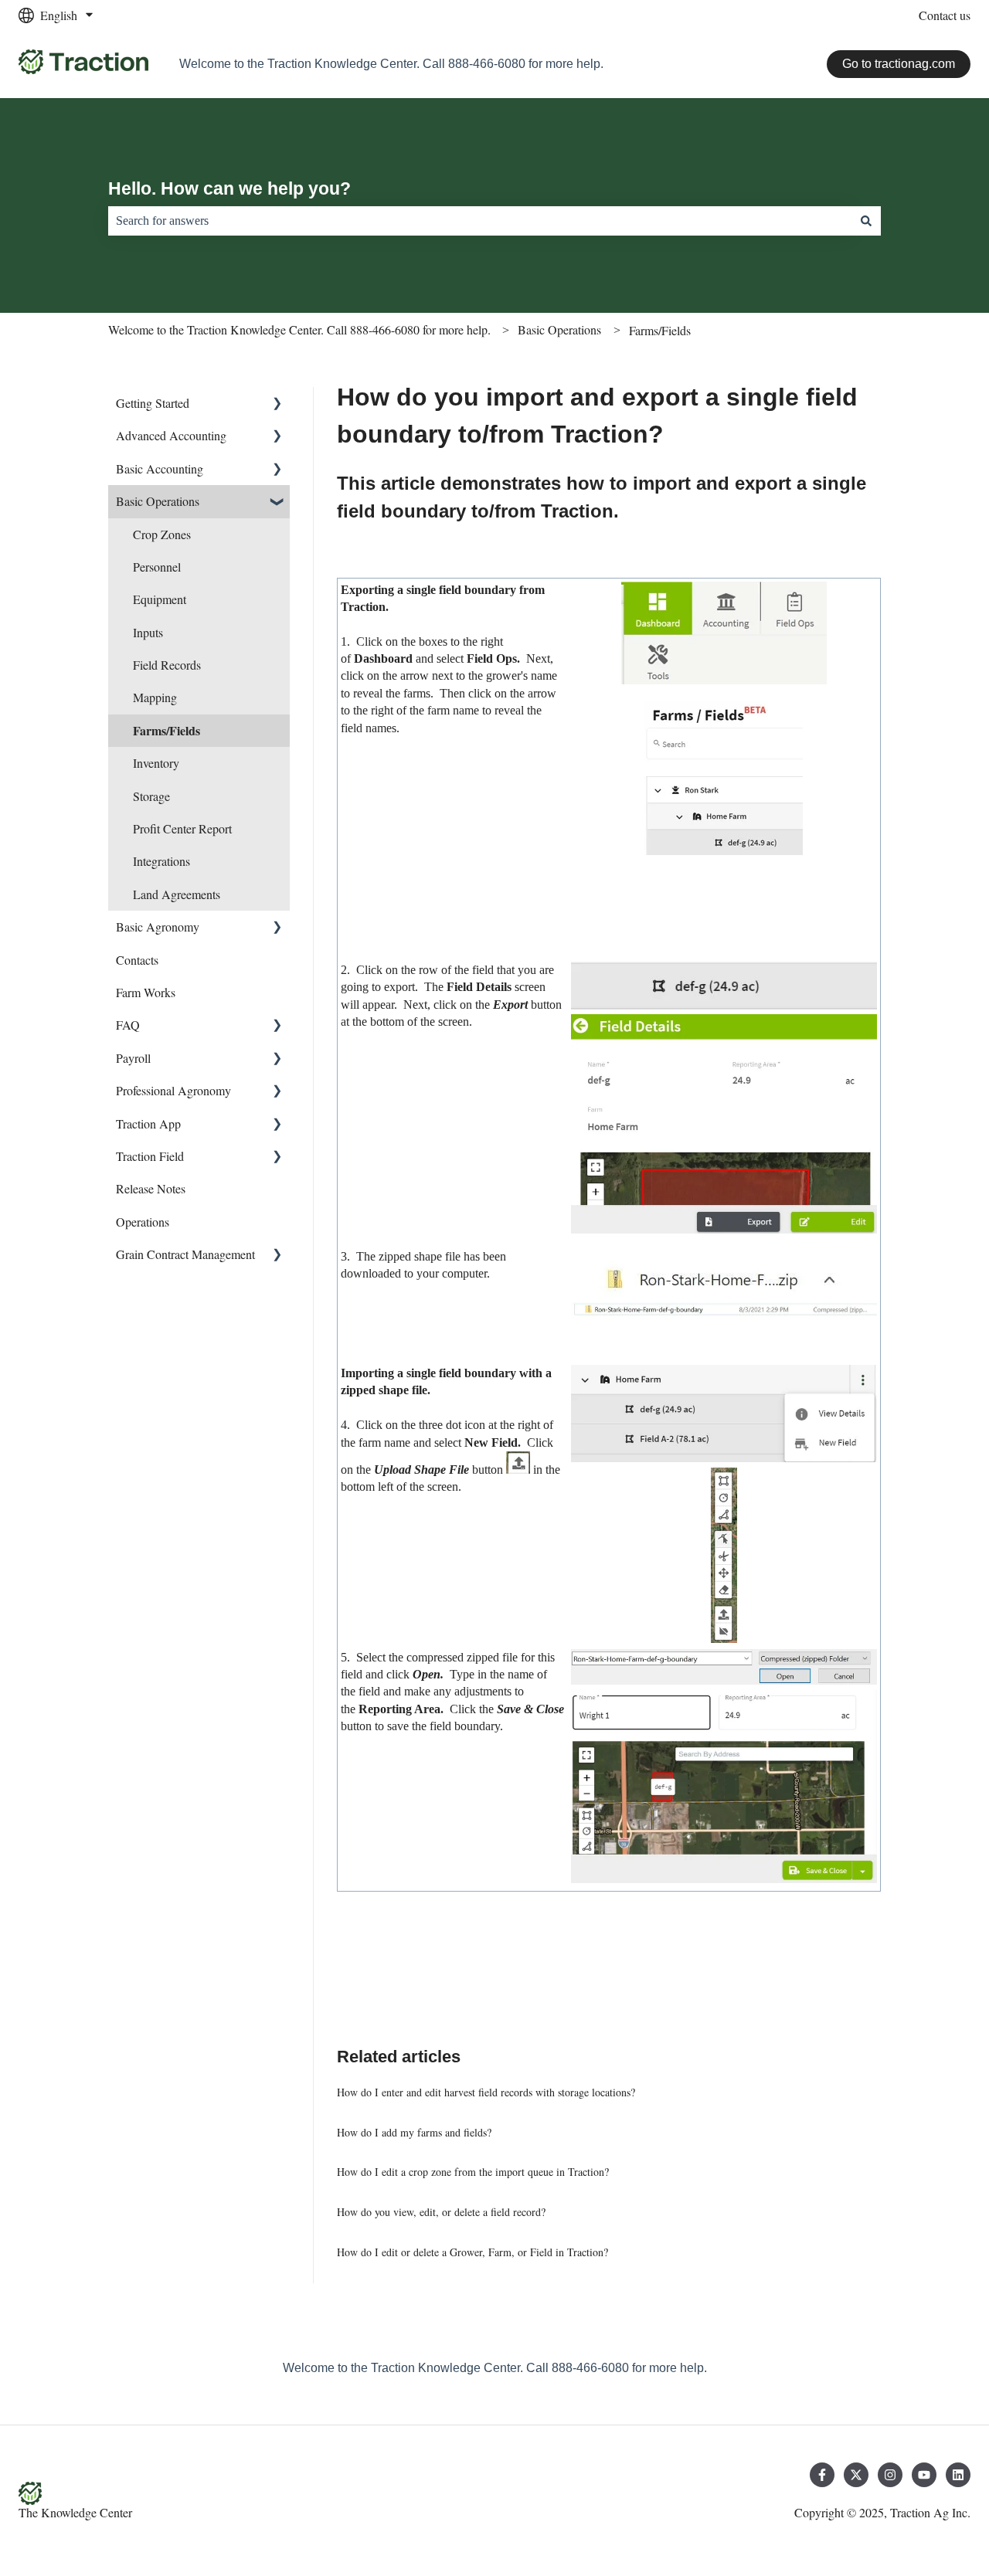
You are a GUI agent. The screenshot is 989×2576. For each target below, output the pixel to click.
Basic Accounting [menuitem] (160, 468)
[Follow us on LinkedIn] (958, 2475)
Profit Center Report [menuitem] (182, 828)
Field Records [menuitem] (167, 665)
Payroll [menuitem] (133, 1058)
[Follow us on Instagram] (890, 2475)
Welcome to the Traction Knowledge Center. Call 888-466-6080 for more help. (299, 329)
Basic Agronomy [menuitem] (158, 927)
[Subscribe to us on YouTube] (924, 2475)
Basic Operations (559, 329)
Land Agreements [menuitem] (177, 894)
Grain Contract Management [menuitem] (185, 1254)
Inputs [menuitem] (148, 632)
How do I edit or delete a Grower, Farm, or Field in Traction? (472, 2252)
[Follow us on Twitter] (856, 2475)
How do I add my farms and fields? (414, 2132)
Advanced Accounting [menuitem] (171, 435)
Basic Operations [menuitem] (158, 501)
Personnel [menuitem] (157, 567)
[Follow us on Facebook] (822, 2475)
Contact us (945, 15)
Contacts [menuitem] (137, 960)
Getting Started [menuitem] (153, 403)
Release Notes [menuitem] (151, 1188)
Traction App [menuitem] (148, 1123)
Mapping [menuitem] (155, 697)
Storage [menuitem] (151, 796)
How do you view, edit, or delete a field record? (441, 2212)
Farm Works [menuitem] (146, 992)
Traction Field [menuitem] (150, 1156)
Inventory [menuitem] (156, 763)
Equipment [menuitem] (160, 599)
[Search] (866, 221)
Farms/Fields (660, 330)
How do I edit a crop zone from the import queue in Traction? (473, 2172)
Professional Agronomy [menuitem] (173, 1090)
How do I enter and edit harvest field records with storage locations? (486, 2092)
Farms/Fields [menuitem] (167, 730)
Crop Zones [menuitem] (162, 534)
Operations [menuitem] (143, 1222)
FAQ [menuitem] (128, 1025)
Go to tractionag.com (899, 64)
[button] (277, 404)
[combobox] (480, 221)
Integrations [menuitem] (161, 861)
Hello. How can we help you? (229, 188)
